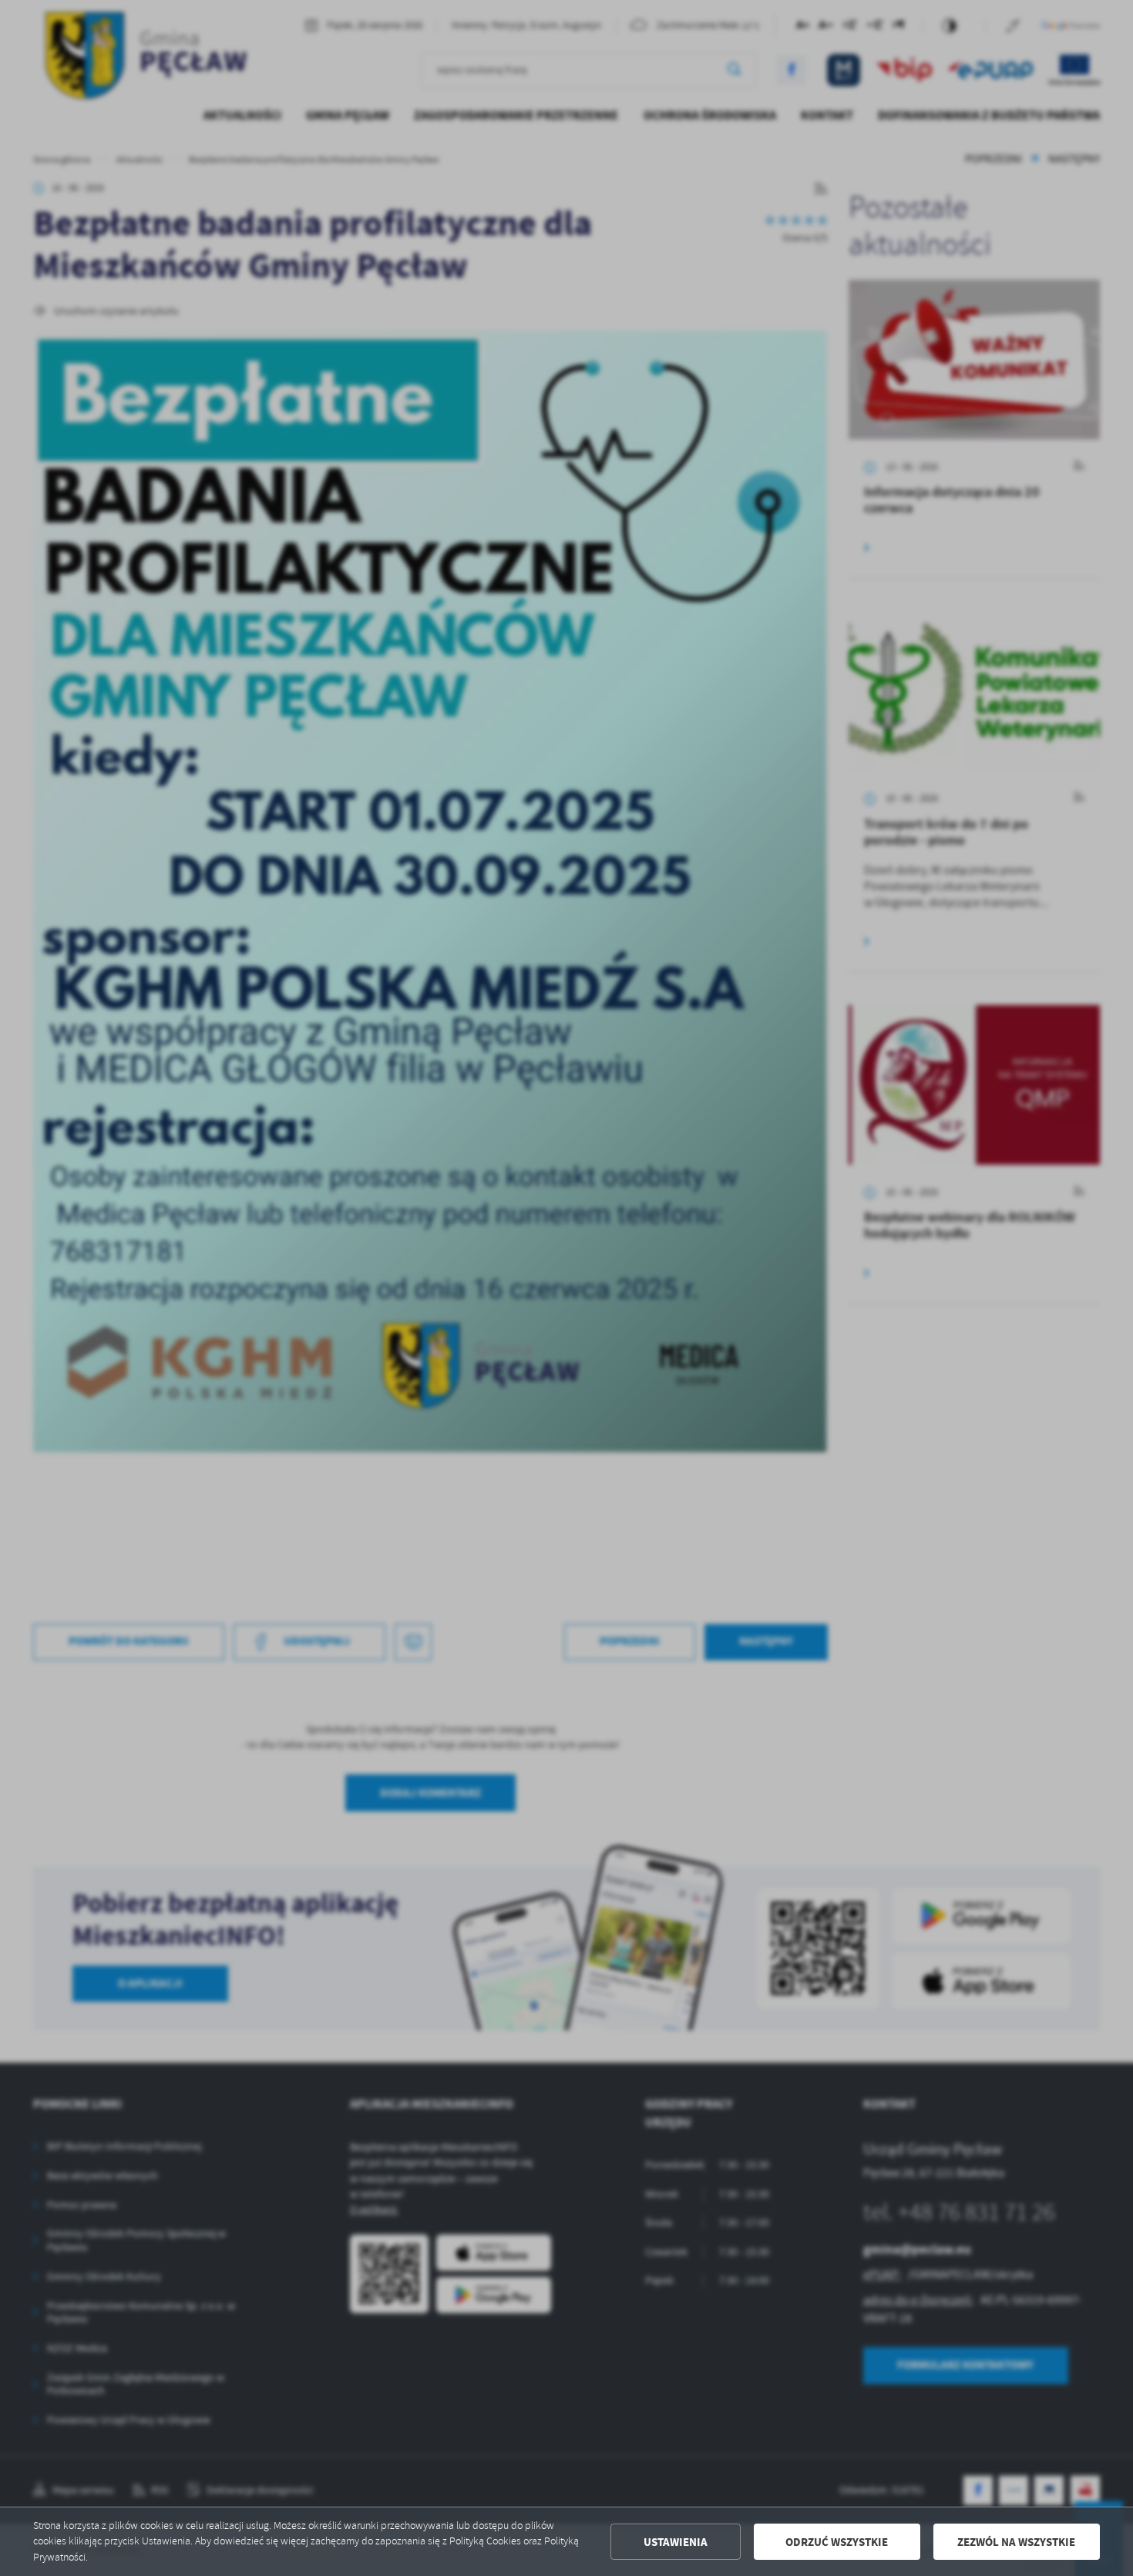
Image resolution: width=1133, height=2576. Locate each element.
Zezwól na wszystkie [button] (1016, 2542)
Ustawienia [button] (676, 2542)
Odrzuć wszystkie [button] (837, 2542)
